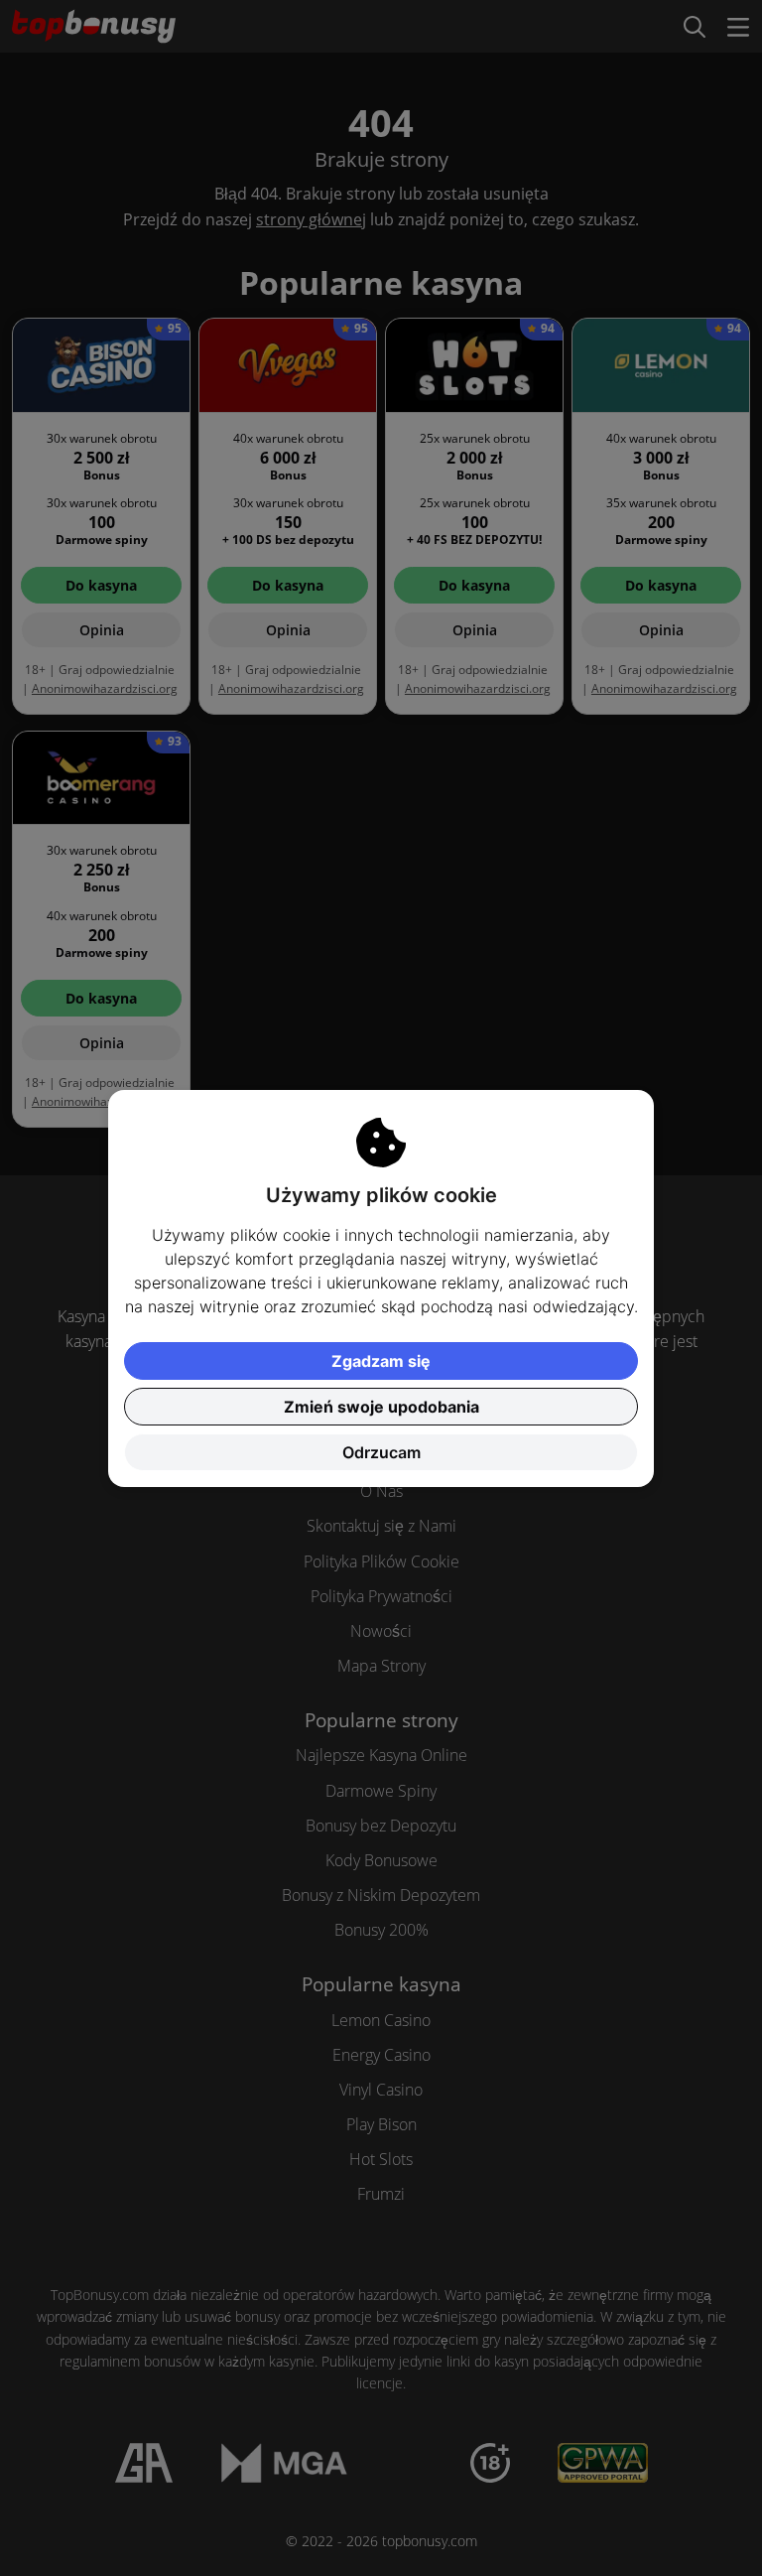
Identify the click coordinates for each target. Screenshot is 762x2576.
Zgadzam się (381, 1361)
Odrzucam (381, 1452)
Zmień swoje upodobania (381, 1407)
